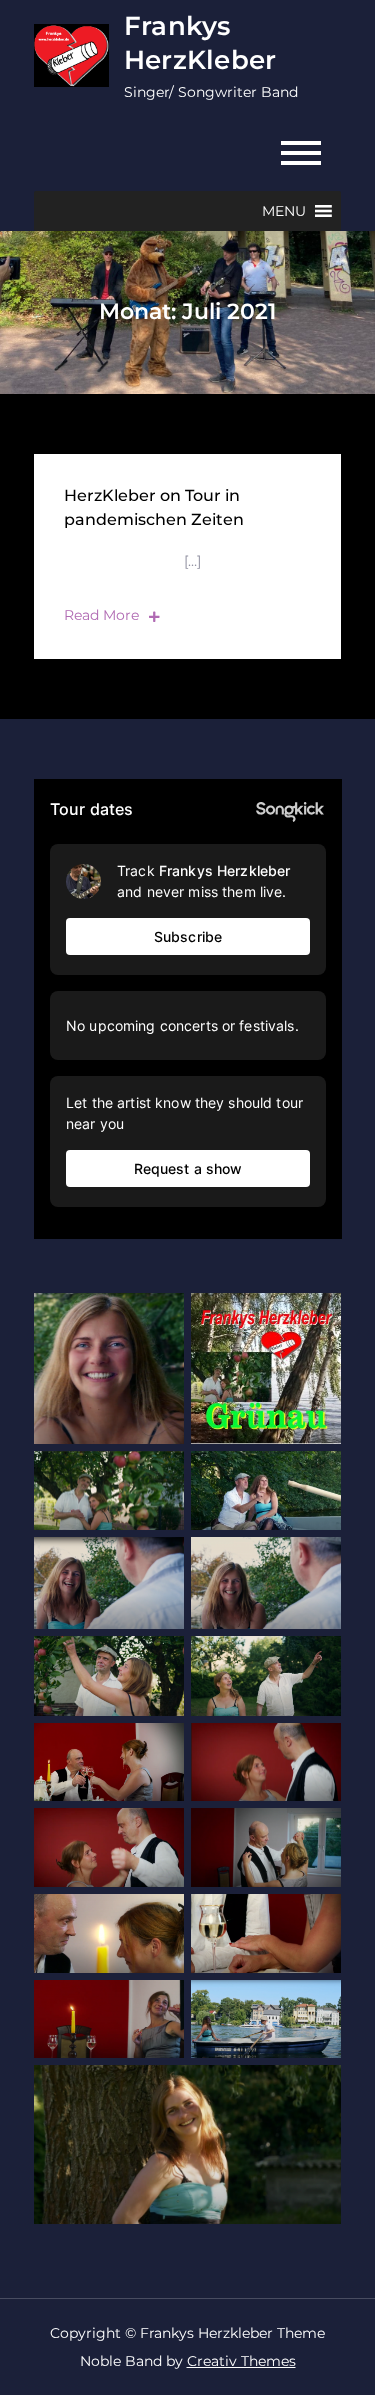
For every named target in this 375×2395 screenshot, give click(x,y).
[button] (284, 211)
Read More (101, 615)
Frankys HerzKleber (200, 43)
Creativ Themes (241, 2361)
